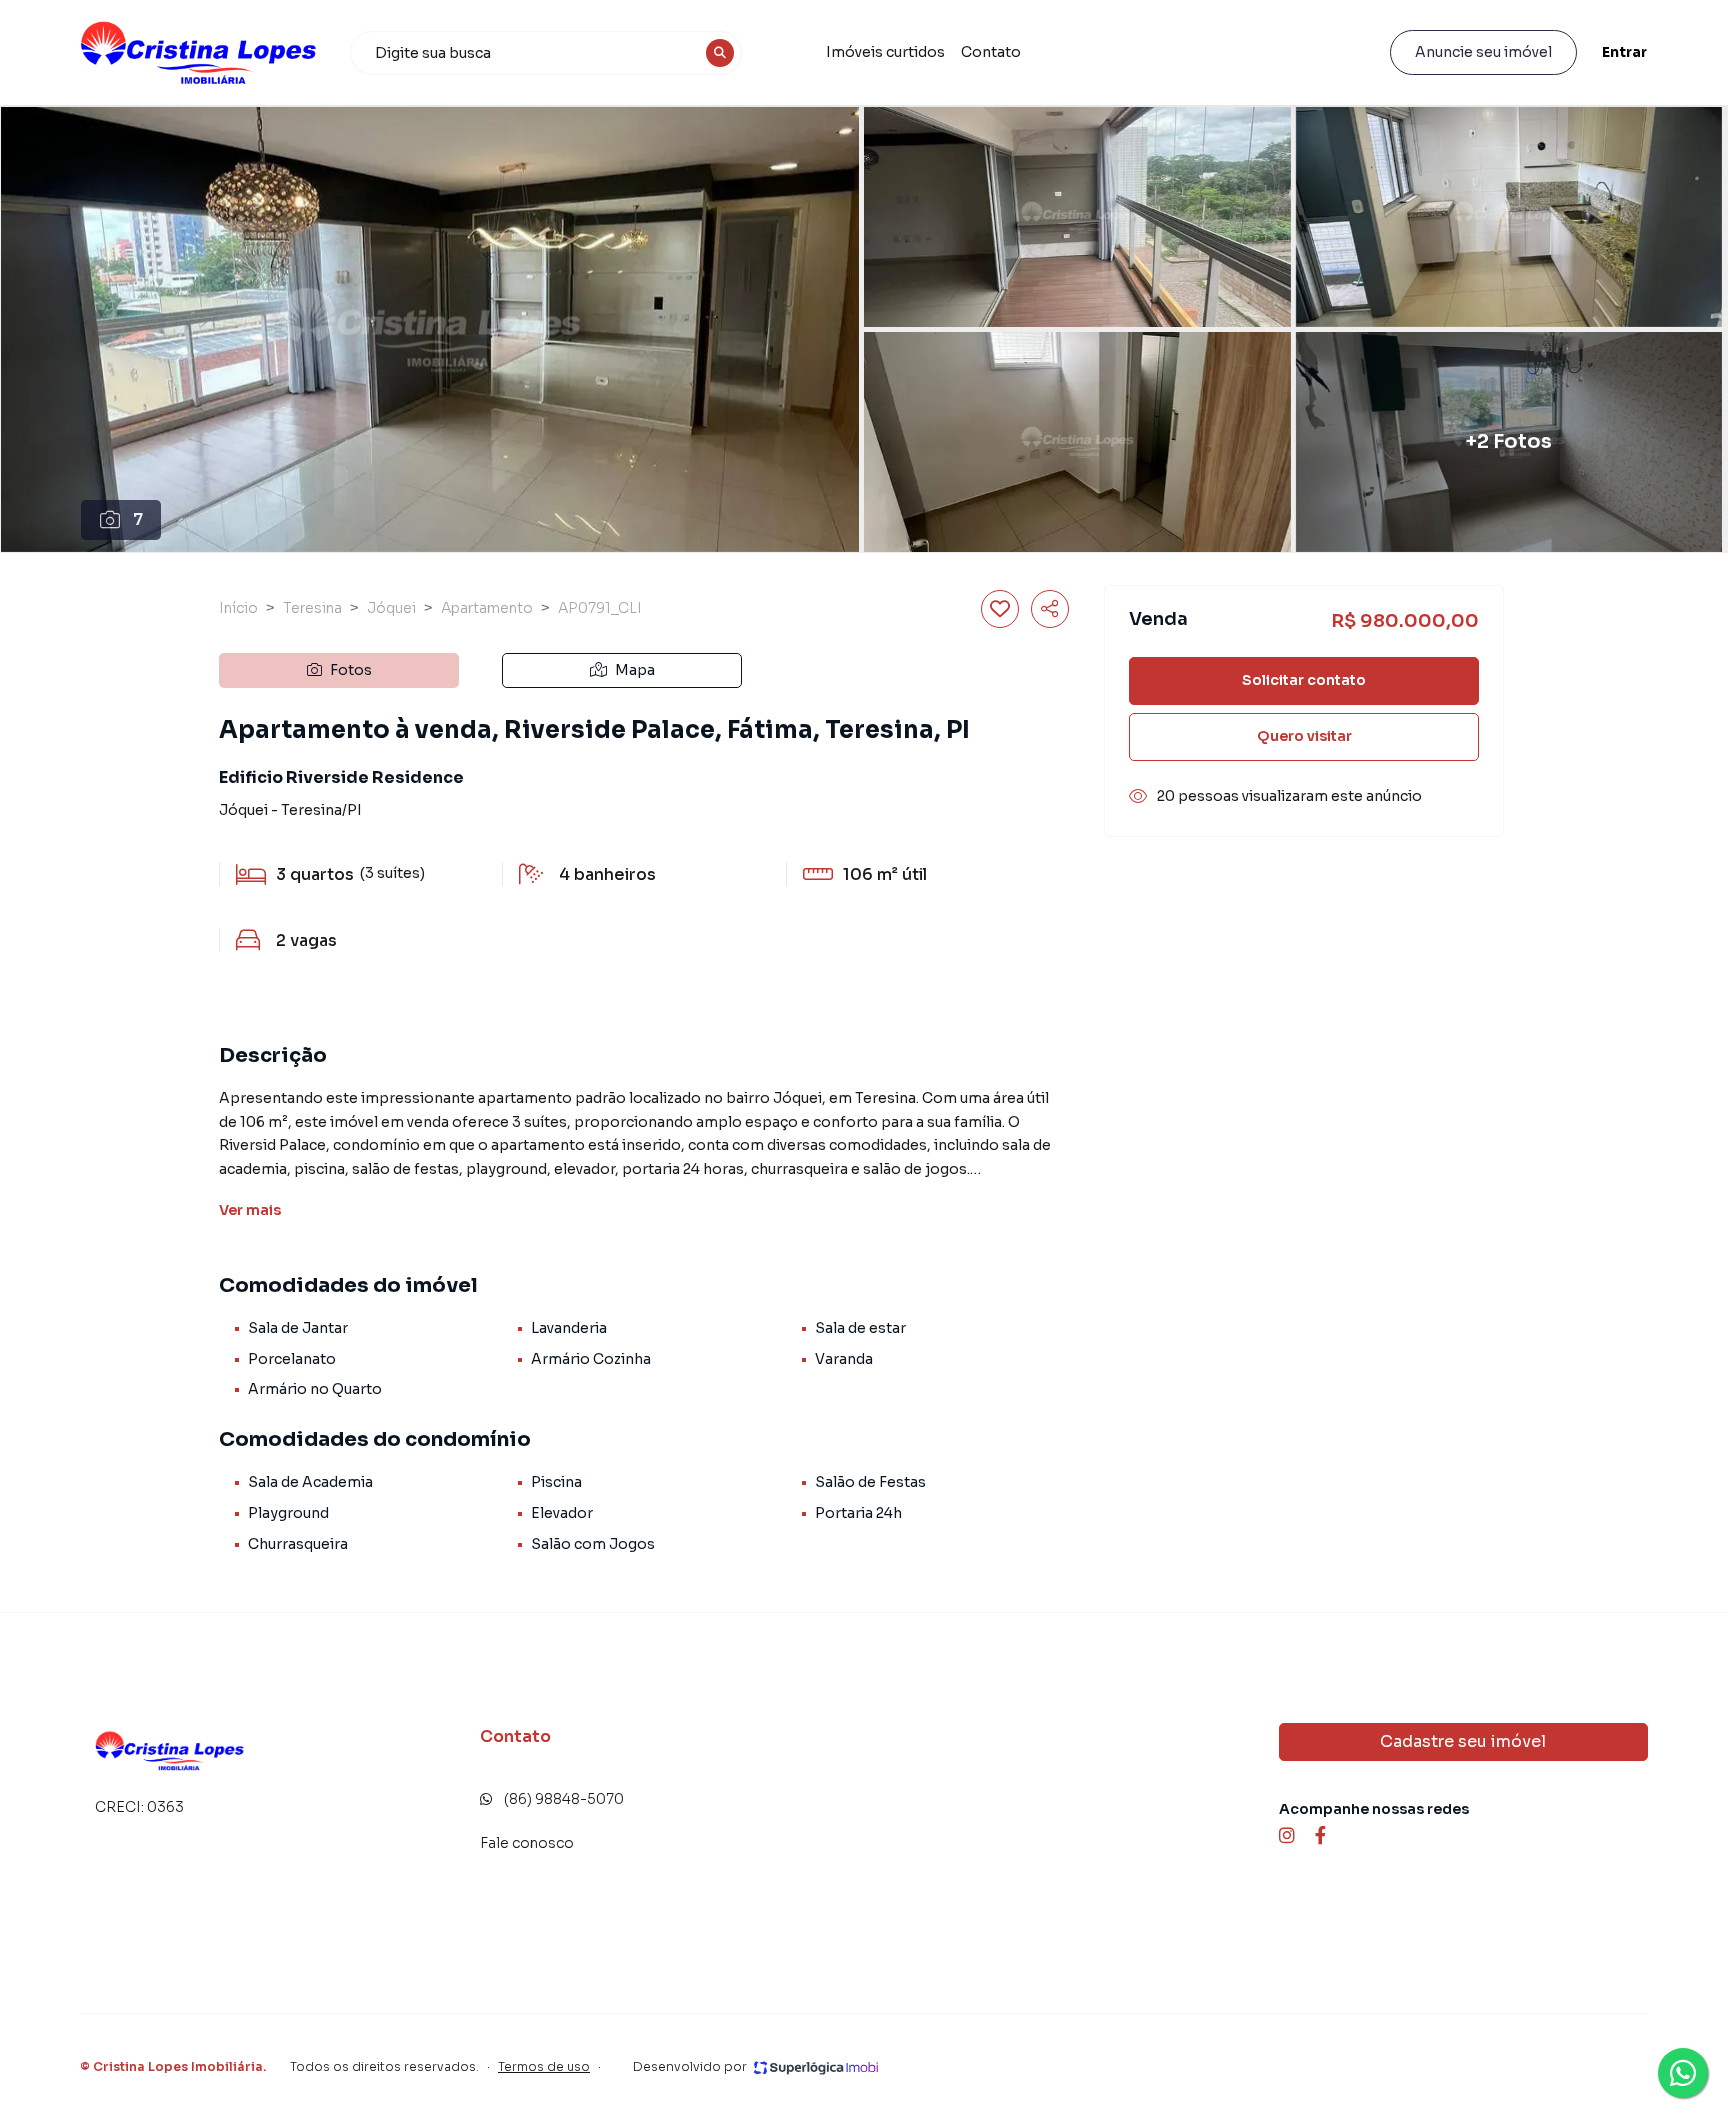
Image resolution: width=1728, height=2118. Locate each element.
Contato (991, 52)
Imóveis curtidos (885, 52)
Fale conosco (527, 1843)
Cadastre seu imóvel (1463, 1741)
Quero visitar (1304, 736)
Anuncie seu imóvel (1483, 52)
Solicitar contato (1304, 680)
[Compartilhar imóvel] (1050, 609)
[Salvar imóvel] (1000, 609)
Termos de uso (544, 2066)
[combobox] (546, 53)
